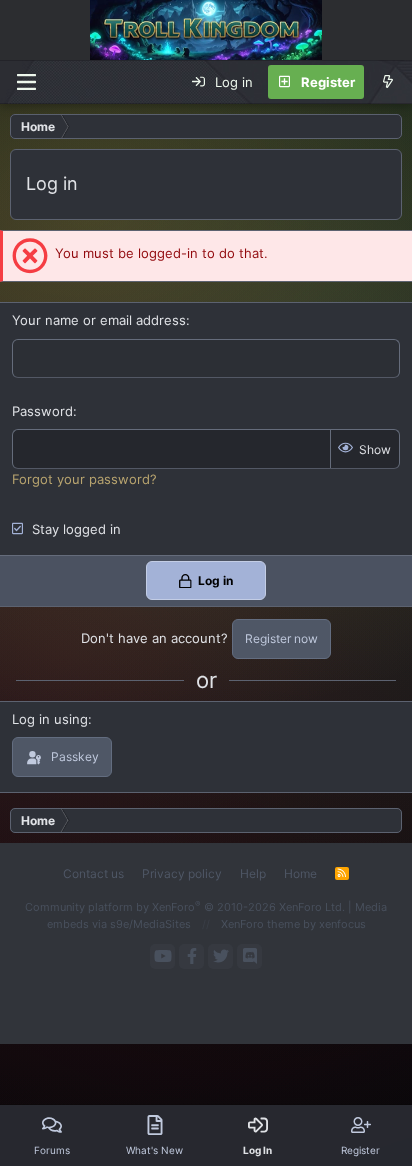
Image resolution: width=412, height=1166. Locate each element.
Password (42, 411)
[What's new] (387, 82)
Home (300, 873)
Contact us (93, 873)
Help (253, 873)
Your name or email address (99, 320)
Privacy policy (182, 873)
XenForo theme (260, 924)
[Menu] (26, 82)
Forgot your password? (84, 479)
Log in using (50, 719)
